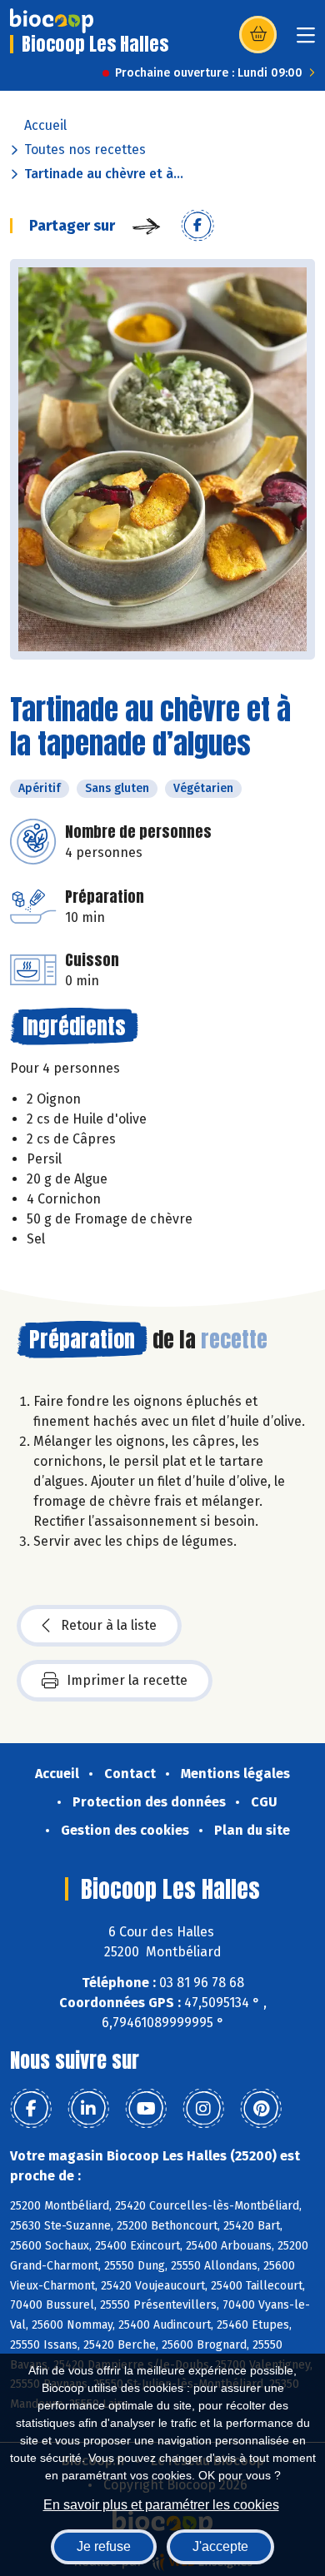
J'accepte (220, 2546)
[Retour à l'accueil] (52, 21)
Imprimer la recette (127, 1680)
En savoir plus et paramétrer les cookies (161, 2505)
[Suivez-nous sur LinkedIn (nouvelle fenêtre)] (88, 2109)
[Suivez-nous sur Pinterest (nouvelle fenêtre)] (261, 2109)
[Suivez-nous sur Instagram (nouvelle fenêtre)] (203, 2109)
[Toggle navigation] (306, 40)
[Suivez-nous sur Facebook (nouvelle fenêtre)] (31, 2109)
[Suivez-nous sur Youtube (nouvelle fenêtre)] (146, 2109)
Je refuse (104, 2546)
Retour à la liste (109, 1625)
